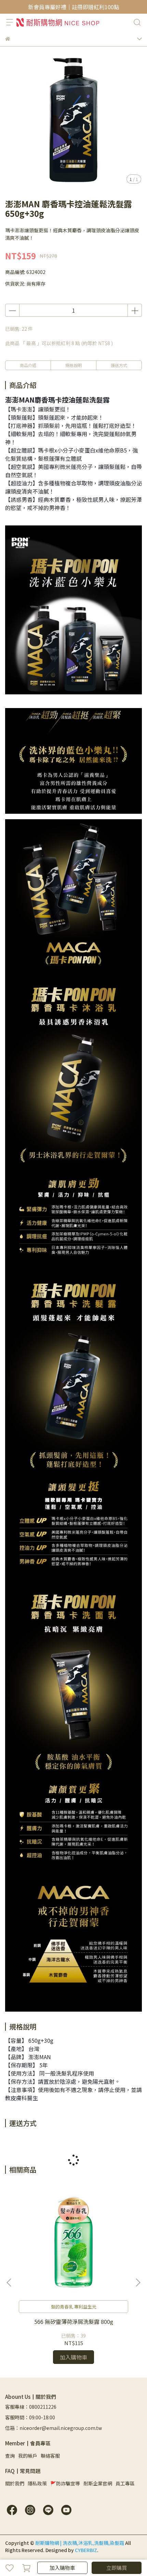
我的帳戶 (28, 2456)
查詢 (10, 2456)
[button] (138, 2283)
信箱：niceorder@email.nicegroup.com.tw (54, 2428)
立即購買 (117, 2568)
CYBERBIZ (86, 2550)
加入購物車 (62, 2568)
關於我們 (15, 2483)
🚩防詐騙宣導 (65, 2483)
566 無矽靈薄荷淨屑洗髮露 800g (74, 2322)
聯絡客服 (50, 2456)
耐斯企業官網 (98, 2483)
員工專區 (125, 2483)
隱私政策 (37, 2483)
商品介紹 (28, 365)
